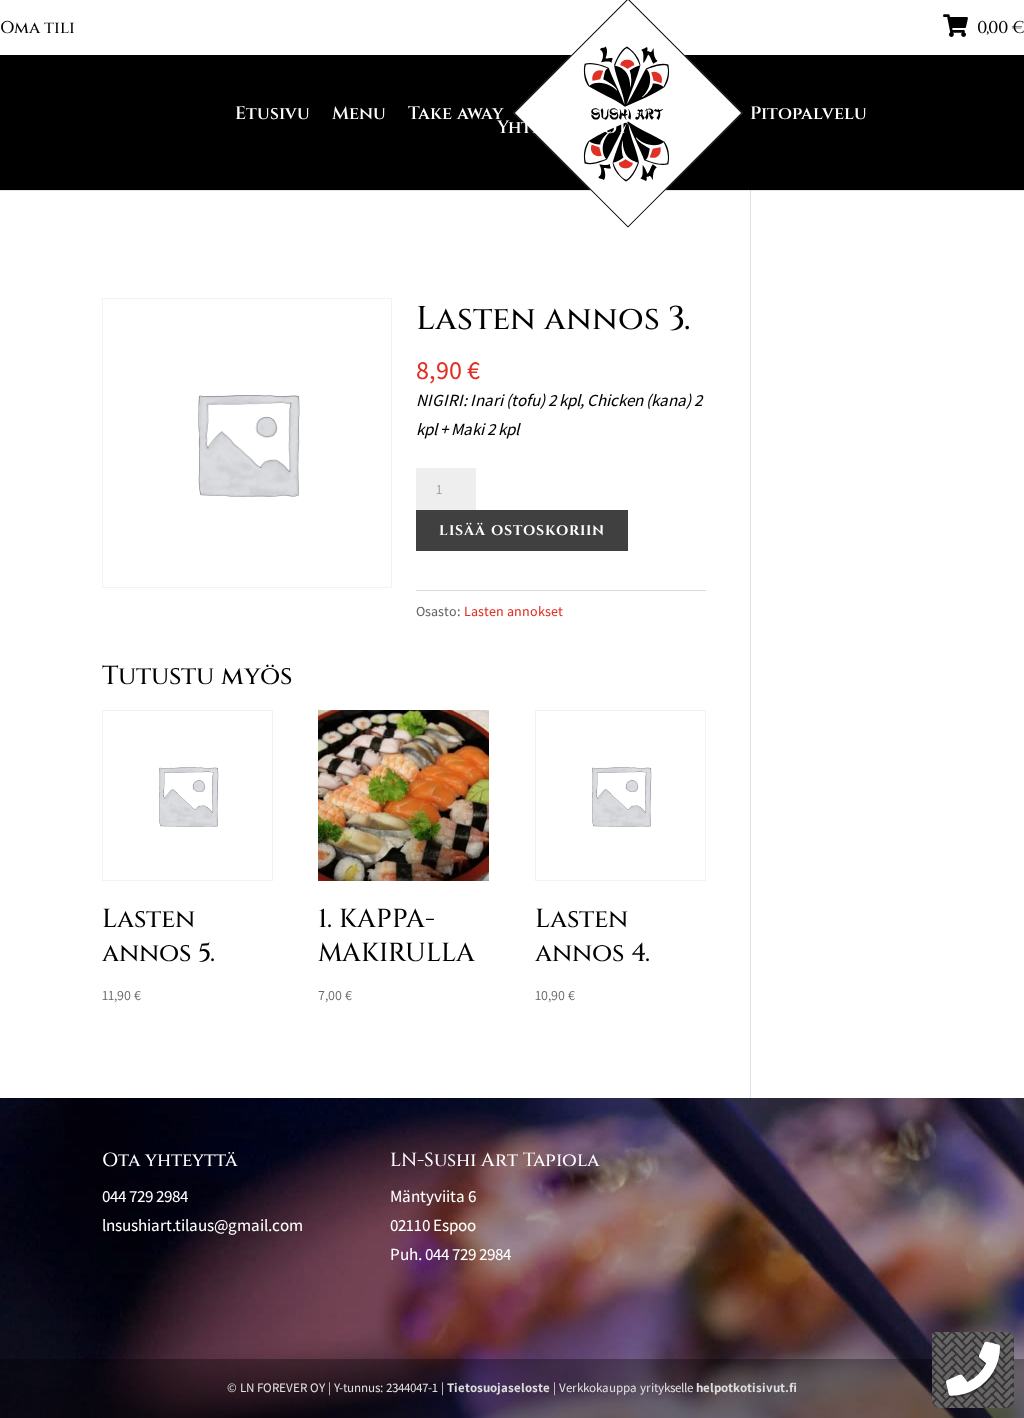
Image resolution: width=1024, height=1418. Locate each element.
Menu (359, 114)
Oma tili (37, 27)
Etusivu (272, 114)
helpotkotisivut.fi (746, 1387)
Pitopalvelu (808, 114)
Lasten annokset (513, 611)
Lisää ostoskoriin (522, 530)
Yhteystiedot (562, 128)
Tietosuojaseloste (498, 1387)
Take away (455, 114)
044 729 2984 (468, 1254)
